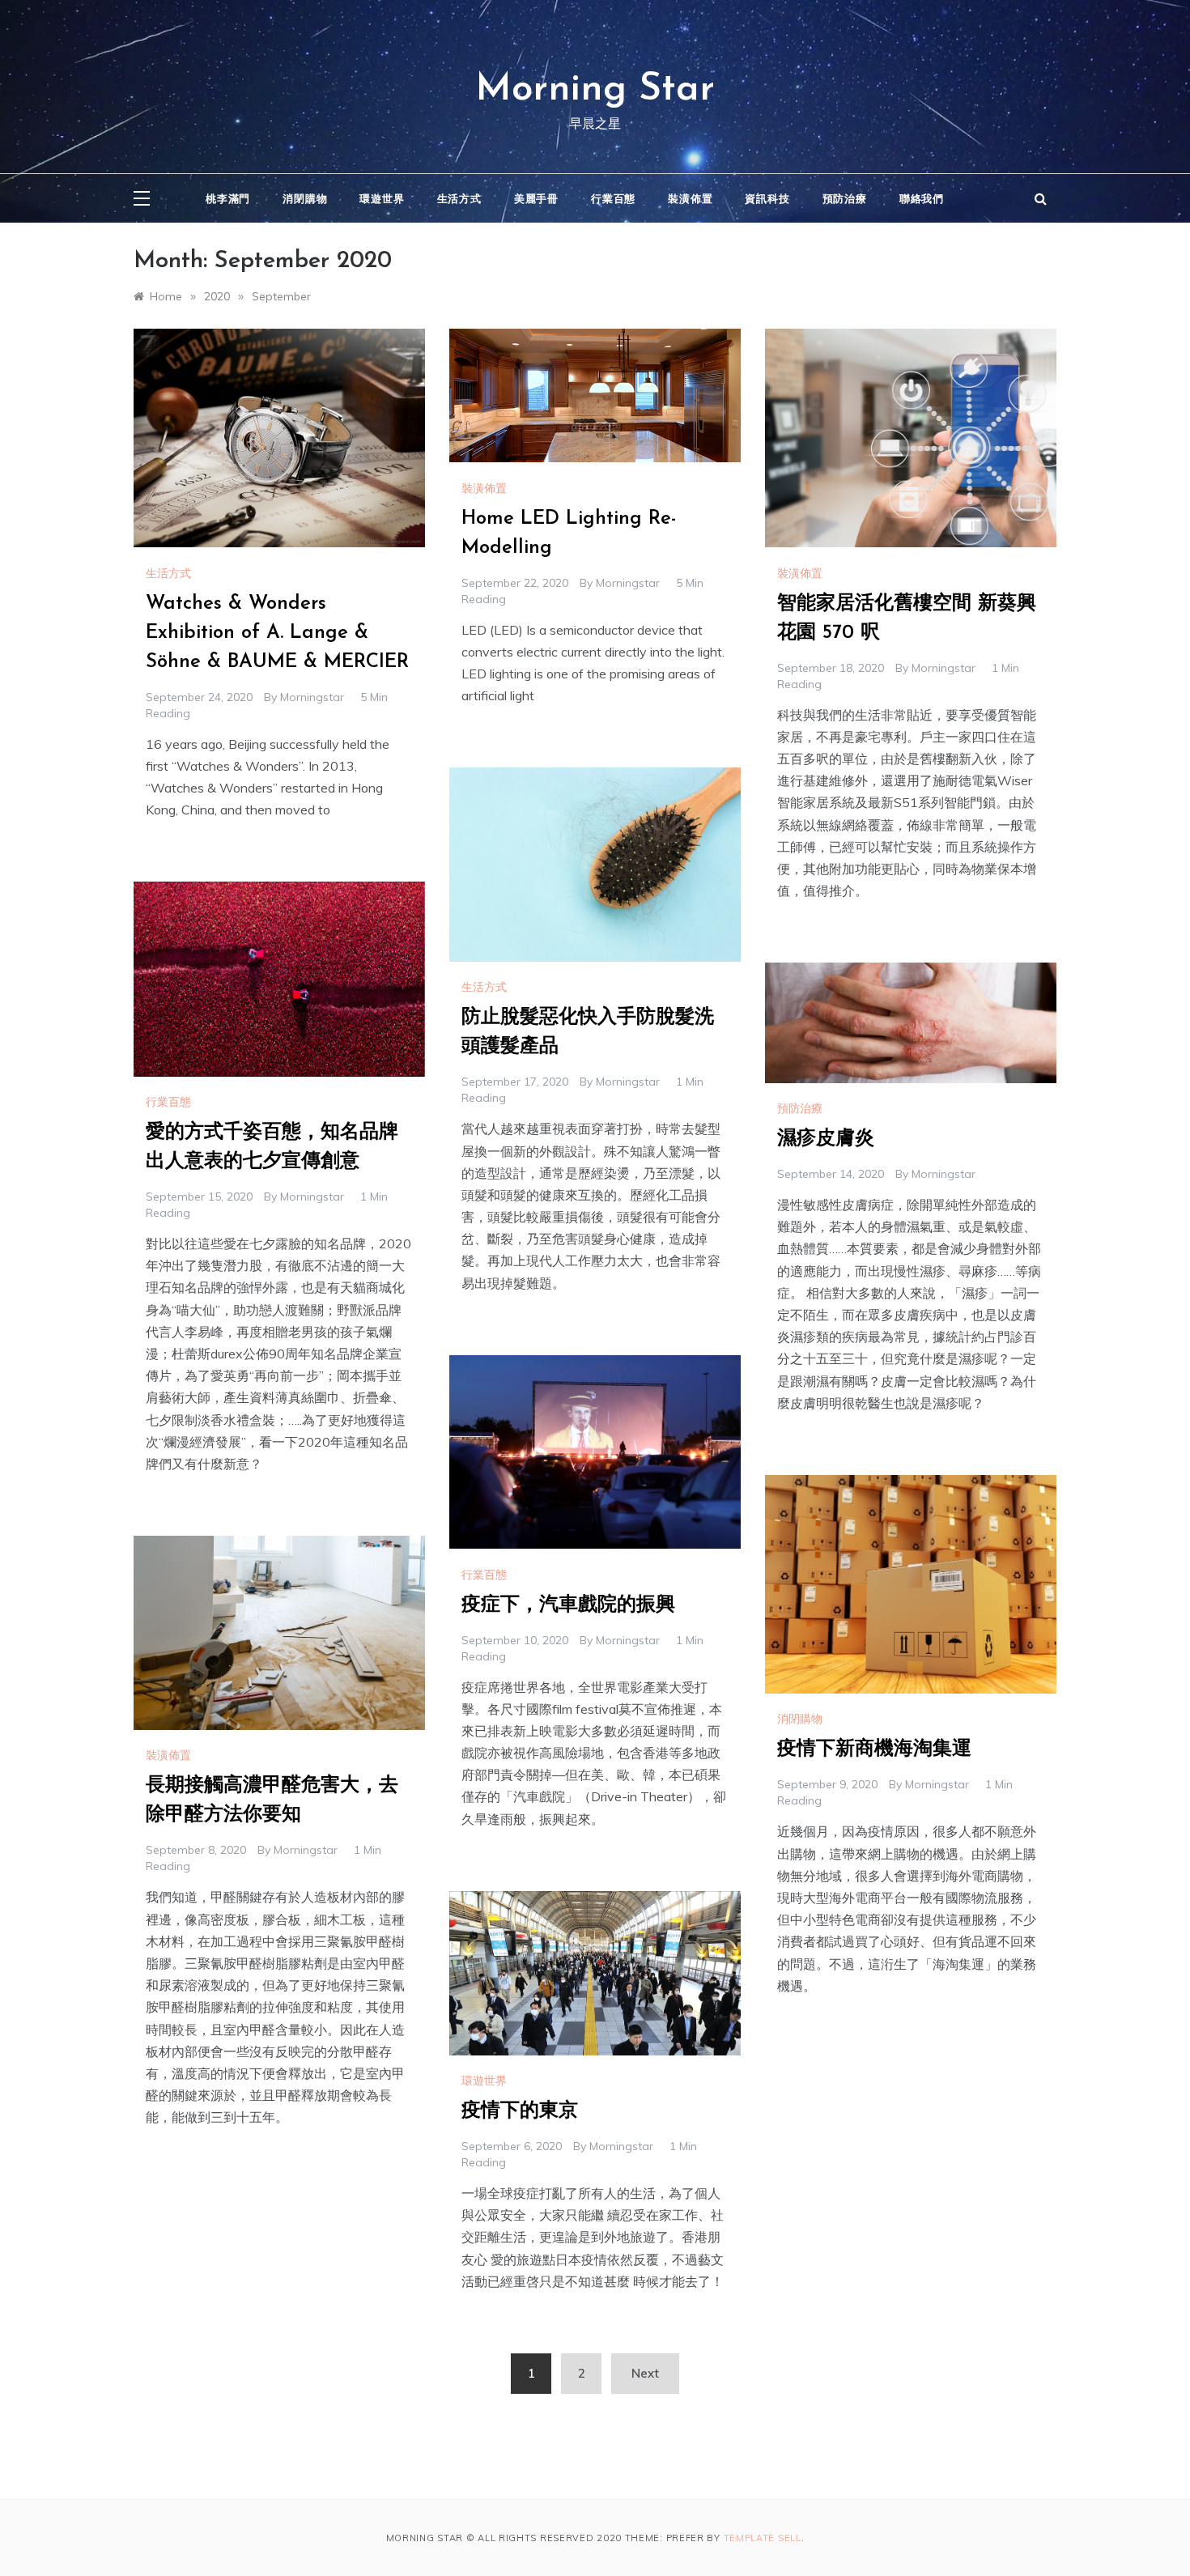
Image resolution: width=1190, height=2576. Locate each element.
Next (645, 2373)
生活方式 (459, 198)
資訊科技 (767, 198)
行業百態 (613, 198)
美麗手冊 (536, 198)
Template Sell (763, 2538)
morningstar (312, 697)
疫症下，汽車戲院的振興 (568, 1605)
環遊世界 (382, 198)
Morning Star (595, 90)
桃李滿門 (228, 198)
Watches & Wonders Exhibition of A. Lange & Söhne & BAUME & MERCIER (277, 633)
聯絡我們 (922, 198)
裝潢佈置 (690, 198)
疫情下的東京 (520, 2111)
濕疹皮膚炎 (826, 1139)
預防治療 (845, 198)
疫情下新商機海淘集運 (874, 1749)
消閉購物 (305, 198)
